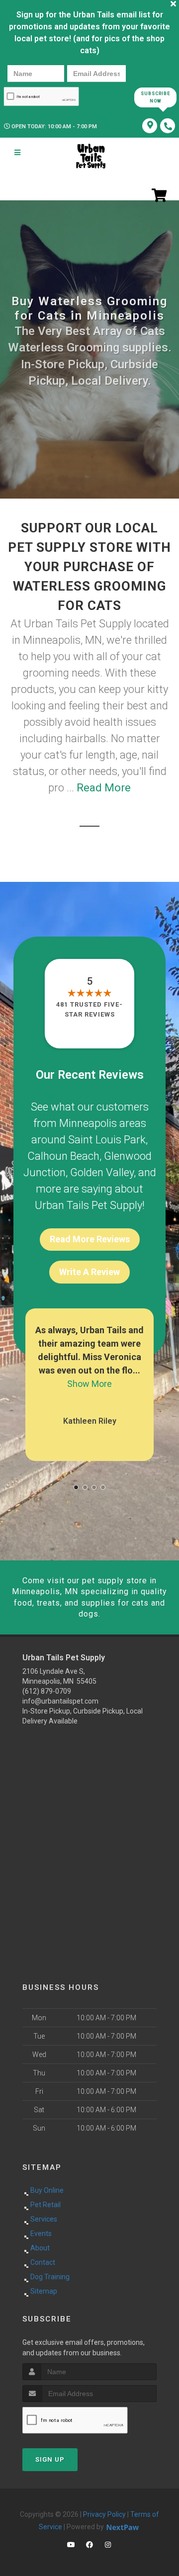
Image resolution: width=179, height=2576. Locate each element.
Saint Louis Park (107, 1140)
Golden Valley (102, 1172)
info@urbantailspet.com (60, 1701)
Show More (89, 1384)
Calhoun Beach (63, 1156)
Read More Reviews (90, 1239)
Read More (104, 788)
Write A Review (89, 1272)
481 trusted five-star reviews (89, 1009)
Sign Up (50, 2459)
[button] (76, 1487)
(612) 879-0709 (47, 1691)
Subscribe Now (155, 97)
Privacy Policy (104, 2514)
